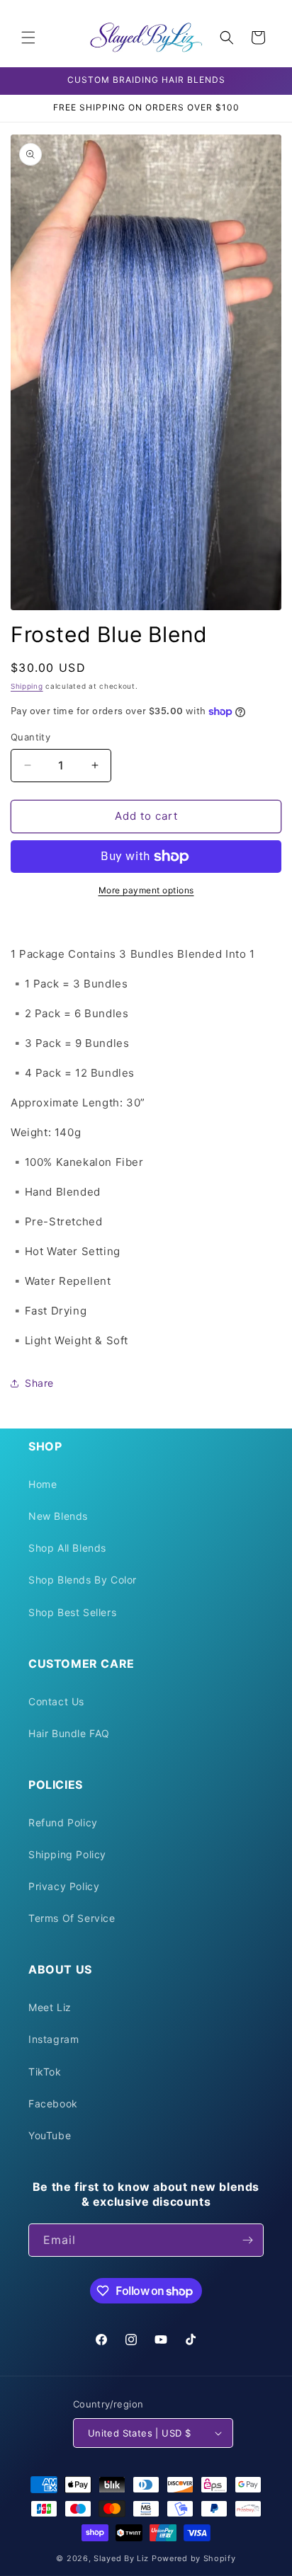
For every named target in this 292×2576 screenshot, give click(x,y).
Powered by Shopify (194, 2558)
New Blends (58, 1516)
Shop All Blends (67, 1548)
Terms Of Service (72, 1918)
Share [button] (39, 1383)
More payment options (146, 890)
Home (43, 1484)
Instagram (54, 2039)
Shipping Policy (67, 1854)
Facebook (53, 2103)
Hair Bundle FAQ (69, 1733)
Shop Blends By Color (83, 1580)
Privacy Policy (64, 1886)
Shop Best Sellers (72, 1612)
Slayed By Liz (121, 2558)
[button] (28, 38)
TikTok (45, 2072)
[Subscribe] (247, 2240)
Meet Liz (50, 2007)
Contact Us (56, 1701)
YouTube (50, 2135)
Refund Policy (63, 1822)
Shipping (27, 686)
